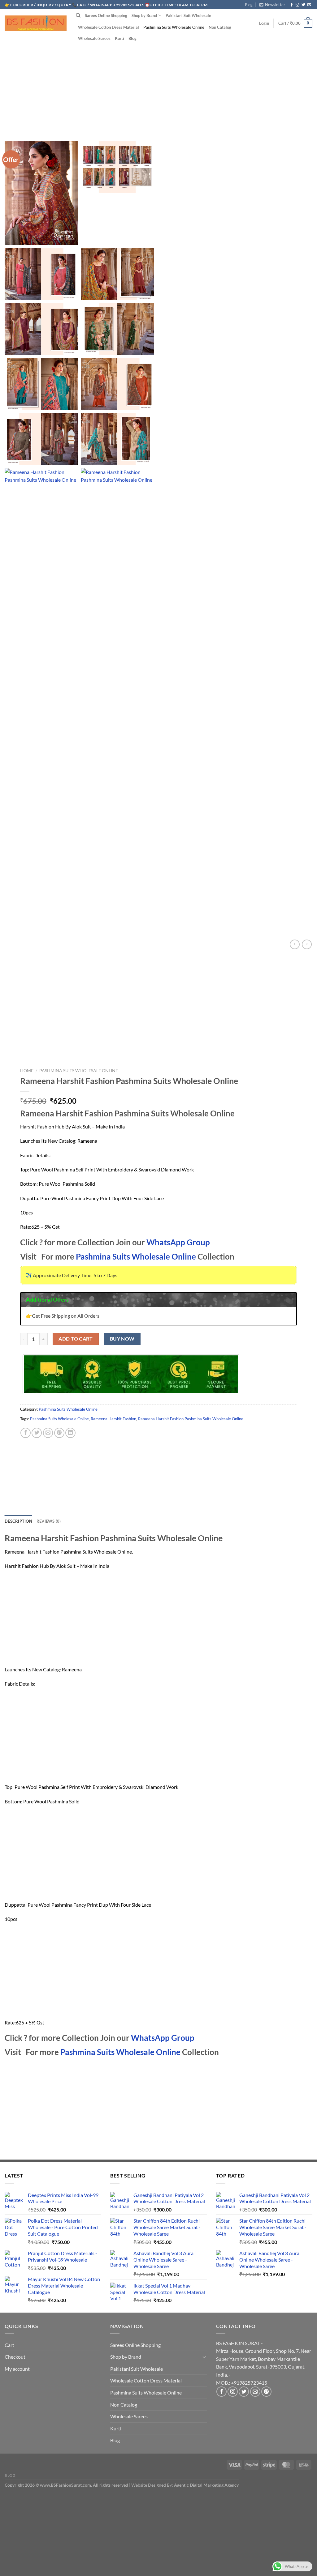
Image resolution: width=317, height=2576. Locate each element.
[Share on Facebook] (26, 1433)
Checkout (15, 2357)
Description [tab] (18, 1521)
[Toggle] (204, 2357)
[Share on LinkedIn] (70, 1433)
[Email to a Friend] (48, 1433)
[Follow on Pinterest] (266, 2392)
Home (27, 1071)
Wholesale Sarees (94, 38)
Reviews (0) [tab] (49, 1521)
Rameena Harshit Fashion (113, 1419)
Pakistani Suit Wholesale (188, 15)
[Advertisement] (158, 83)
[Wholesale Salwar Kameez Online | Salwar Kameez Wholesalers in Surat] (36, 23)
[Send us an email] (309, 5)
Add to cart (76, 1339)
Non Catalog (220, 27)
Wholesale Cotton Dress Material (109, 27)
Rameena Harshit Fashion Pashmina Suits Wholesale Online (191, 1419)
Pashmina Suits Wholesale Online (174, 27)
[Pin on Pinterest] (59, 1433)
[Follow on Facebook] (292, 5)
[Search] (78, 15)
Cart (9, 2345)
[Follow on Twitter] (303, 5)
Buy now (122, 1339)
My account (17, 2369)
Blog (249, 5)
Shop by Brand (144, 15)
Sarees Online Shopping (106, 15)
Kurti (119, 38)
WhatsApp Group (178, 1242)
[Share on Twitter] (37, 1433)
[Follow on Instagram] (297, 5)
